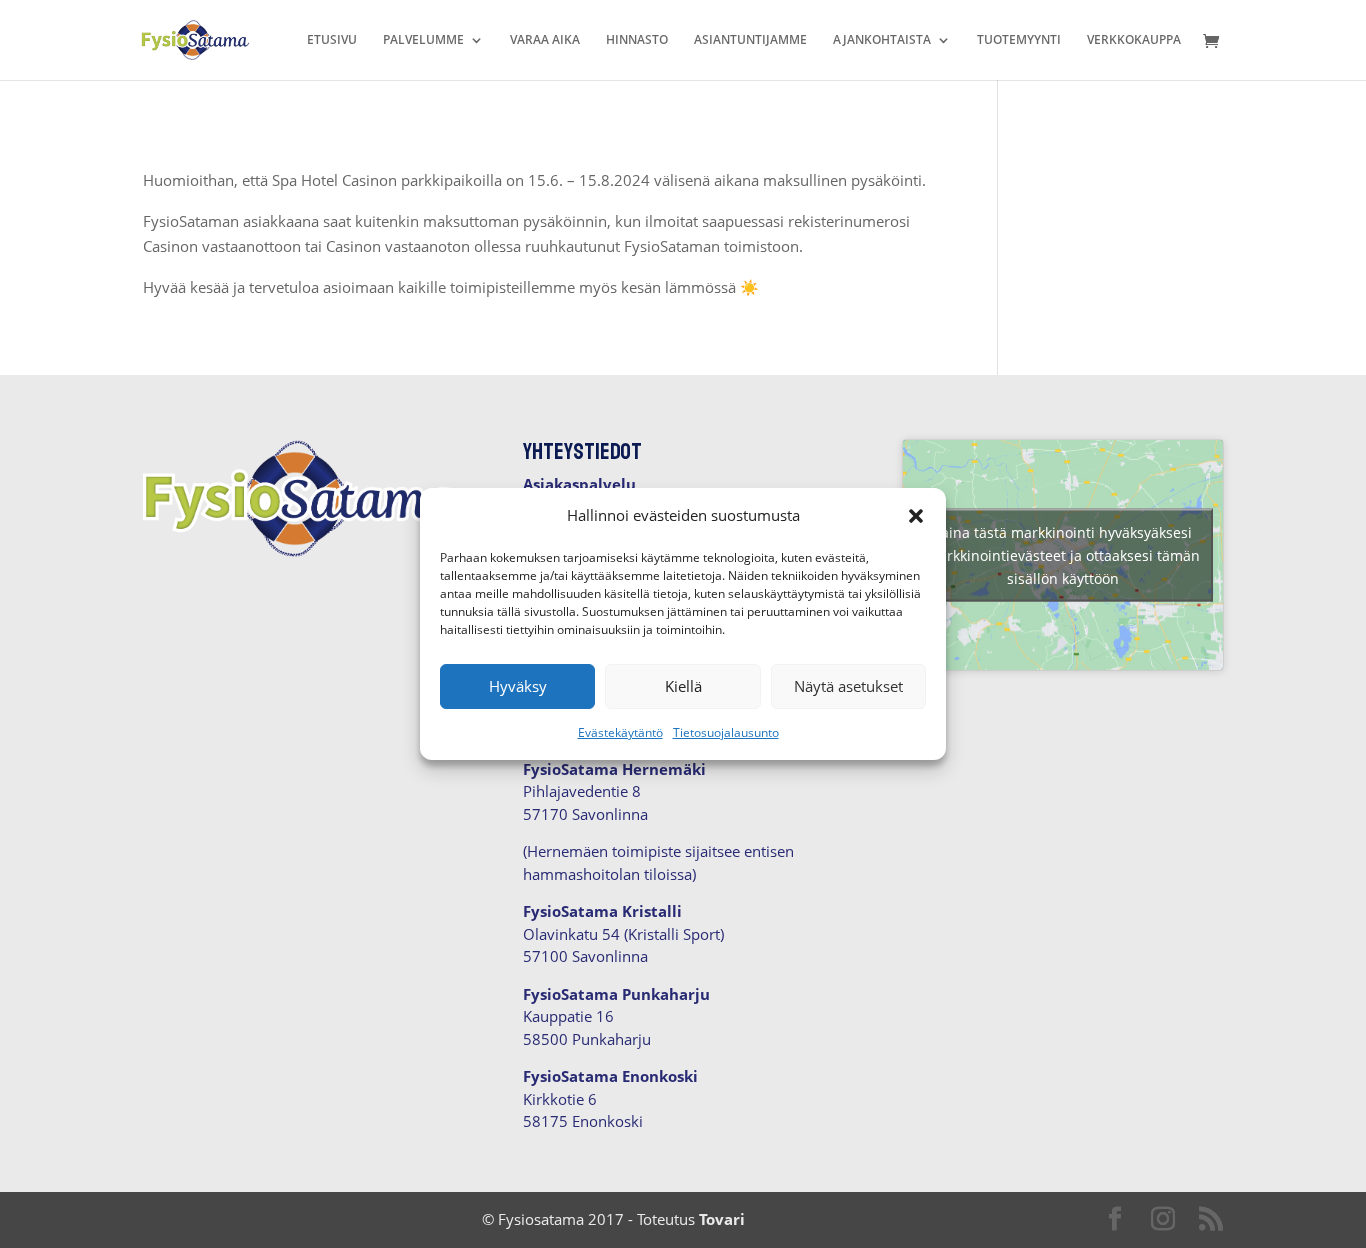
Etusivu (332, 40)
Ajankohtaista (882, 40)
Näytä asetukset (848, 686)
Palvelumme (423, 40)
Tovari (722, 1219)
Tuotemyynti (1019, 40)
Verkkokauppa (1134, 40)
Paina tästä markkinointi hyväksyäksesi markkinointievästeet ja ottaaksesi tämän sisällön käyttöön (1063, 554)
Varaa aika (545, 40)
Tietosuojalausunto (726, 732)
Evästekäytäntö (620, 732)
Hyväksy (518, 686)
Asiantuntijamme (750, 40)
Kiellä (683, 686)
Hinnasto (637, 40)
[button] (916, 516)
